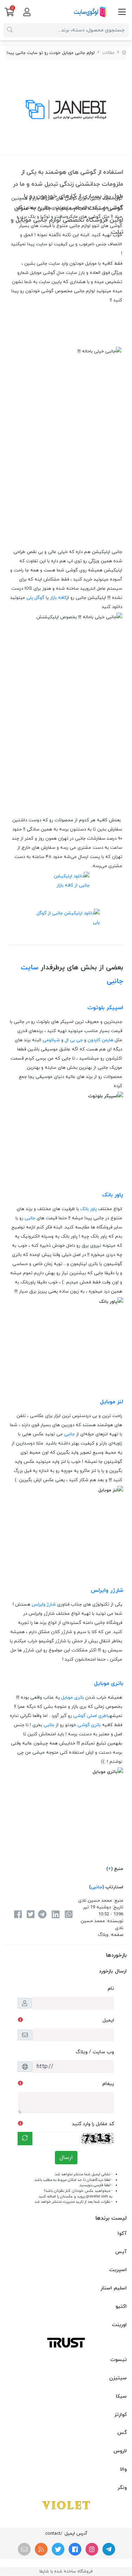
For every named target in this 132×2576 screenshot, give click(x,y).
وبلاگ (103, 1935)
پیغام (108, 2084)
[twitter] (58, 2549)
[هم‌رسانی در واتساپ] (69, 1915)
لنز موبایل (112, 1402)
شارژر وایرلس (107, 1590)
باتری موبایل (109, 1683)
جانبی (30, 1218)
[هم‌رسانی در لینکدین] (55, 1915)
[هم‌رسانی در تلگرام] (42, 1915)
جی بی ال (74, 1040)
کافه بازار (58, 598)
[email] (24, 2549)
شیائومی (51, 1040)
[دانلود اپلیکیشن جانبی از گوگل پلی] (66, 919)
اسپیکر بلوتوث (105, 1008)
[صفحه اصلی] (124, 53)
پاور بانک (113, 1195)
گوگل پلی (35, 598)
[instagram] (92, 2549)
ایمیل (108, 2020)
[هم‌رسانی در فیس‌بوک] (18, 1915)
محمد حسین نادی (95, 1901)
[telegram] (109, 2549)
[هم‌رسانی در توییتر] (31, 1915)
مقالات (108, 53)
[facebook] (75, 2549)
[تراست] (66, 2342)
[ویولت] (66, 2505)
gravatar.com (97, 2197)
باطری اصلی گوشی (91, 1716)
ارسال (66, 2158)
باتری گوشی (89, 1725)
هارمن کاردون (100, 1040)
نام (111, 1989)
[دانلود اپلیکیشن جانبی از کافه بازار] (66, 885)
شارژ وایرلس (44, 1605)
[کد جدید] (25, 2139)
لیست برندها (111, 2218)
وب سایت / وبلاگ (95, 2052)
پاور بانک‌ (89, 1209)
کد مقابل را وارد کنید (93, 2124)
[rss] (41, 2549)
